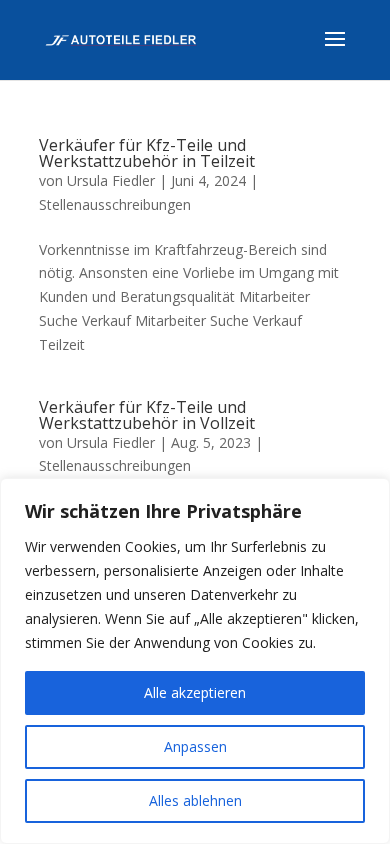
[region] (195, 661)
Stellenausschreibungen (115, 204)
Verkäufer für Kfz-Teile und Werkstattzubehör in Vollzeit (147, 415)
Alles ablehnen (195, 800)
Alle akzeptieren (195, 692)
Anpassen (195, 746)
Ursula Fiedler (111, 180)
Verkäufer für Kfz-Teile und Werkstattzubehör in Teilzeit (147, 153)
